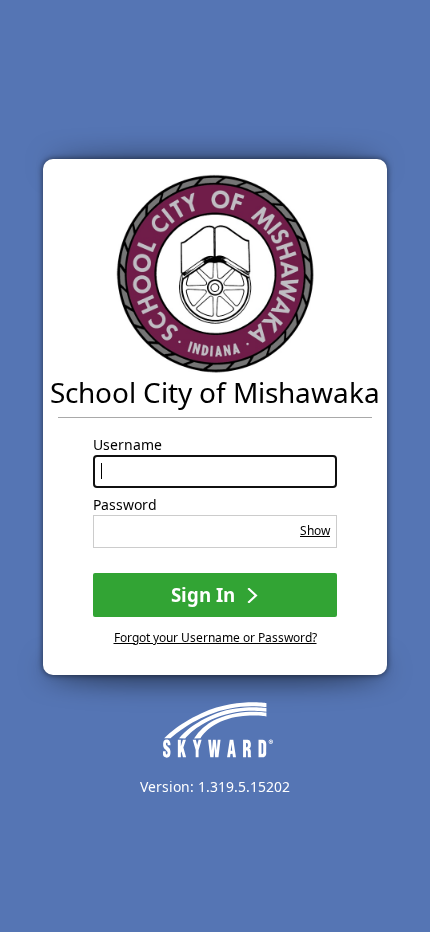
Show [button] (315, 530)
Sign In (205, 594)
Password (125, 505)
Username (127, 445)
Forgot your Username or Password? (215, 637)
